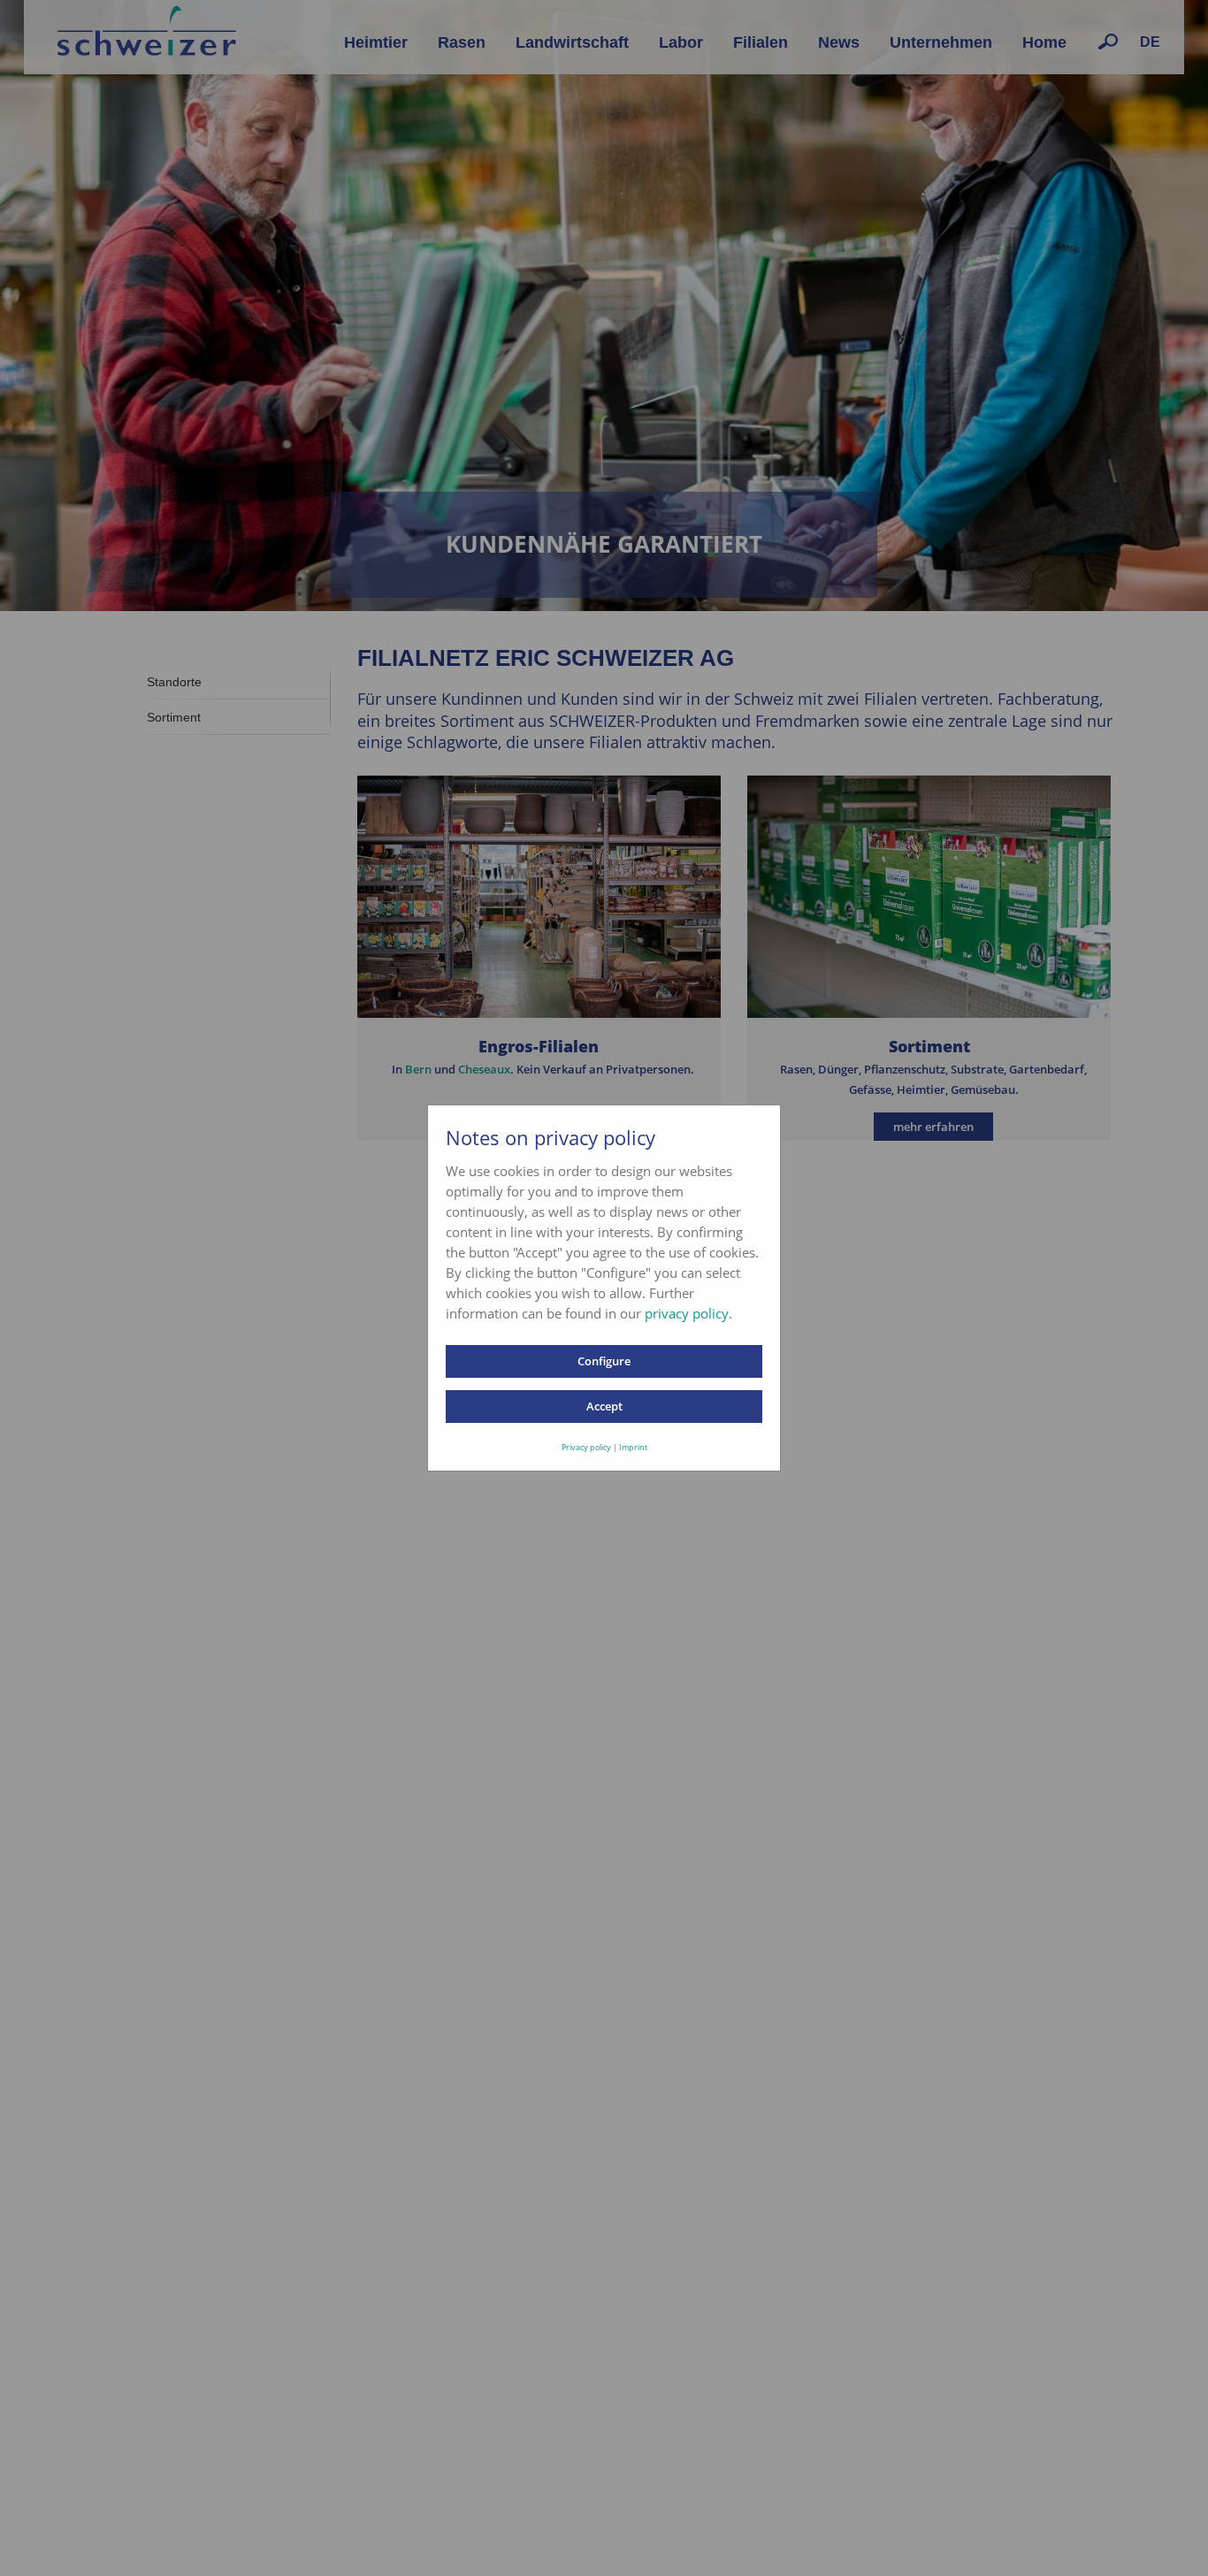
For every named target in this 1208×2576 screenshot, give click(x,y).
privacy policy (687, 1313)
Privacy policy (586, 1447)
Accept (604, 1406)
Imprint (633, 1447)
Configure (604, 1361)
